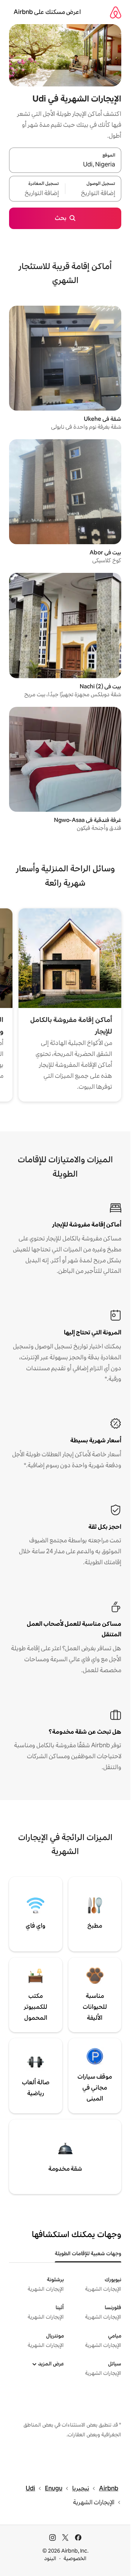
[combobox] (65, 165)
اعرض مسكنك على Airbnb (47, 12)
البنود (50, 2558)
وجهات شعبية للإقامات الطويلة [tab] (88, 2253)
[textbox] (93, 193)
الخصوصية (75, 2558)
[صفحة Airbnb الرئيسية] (116, 12)
